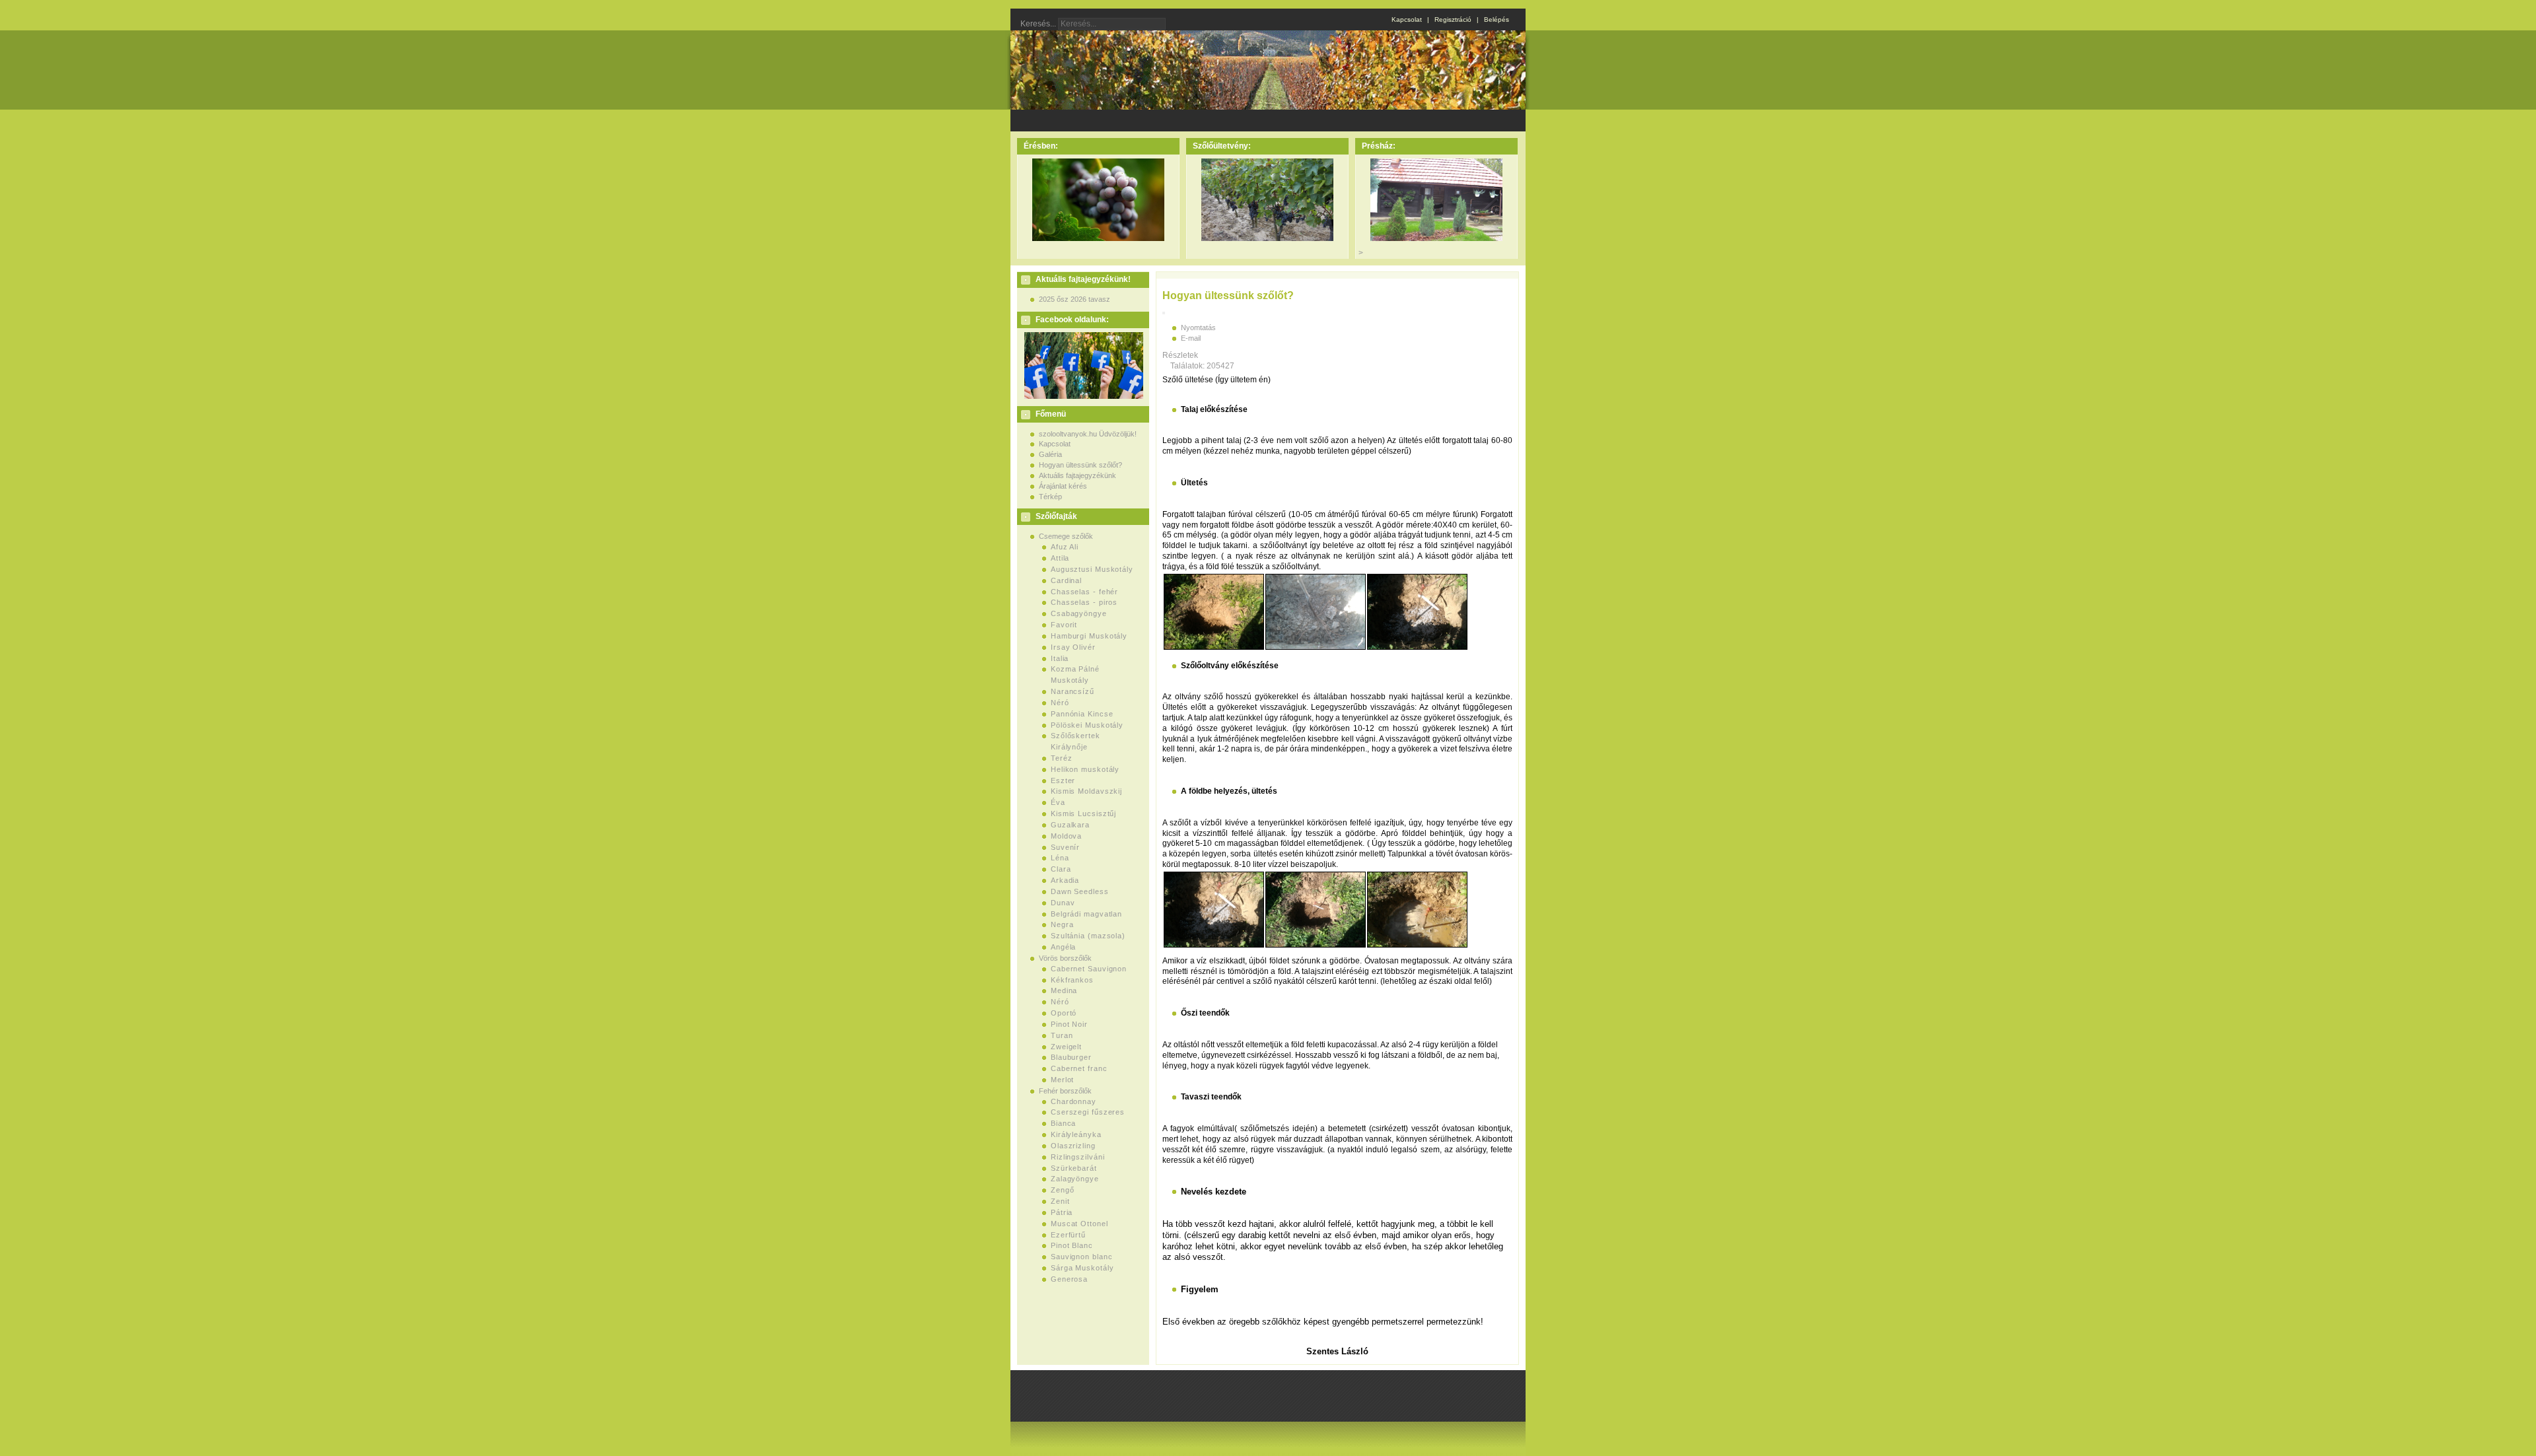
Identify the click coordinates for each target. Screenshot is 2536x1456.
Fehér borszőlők (1065, 1091)
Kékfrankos (1072, 980)
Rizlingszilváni (1078, 1157)
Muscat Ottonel (1079, 1224)
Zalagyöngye (1075, 1179)
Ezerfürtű (1068, 1235)
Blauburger (1071, 1057)
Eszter (1063, 780)
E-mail (1191, 338)
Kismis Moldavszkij (1086, 791)
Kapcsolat (1407, 19)
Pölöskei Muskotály (1087, 725)
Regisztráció (1453, 19)
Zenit (1060, 1201)
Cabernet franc (1079, 1068)
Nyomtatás (1198, 328)
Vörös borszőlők (1065, 958)
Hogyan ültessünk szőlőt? (1080, 465)
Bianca (1063, 1123)
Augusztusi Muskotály (1092, 569)
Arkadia (1065, 880)
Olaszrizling (1073, 1146)
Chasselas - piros (1084, 602)
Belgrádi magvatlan (1086, 914)
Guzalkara (1070, 825)
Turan (1062, 1035)
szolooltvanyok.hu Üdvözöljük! (1088, 434)
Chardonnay (1074, 1101)
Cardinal (1066, 580)
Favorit (1064, 625)
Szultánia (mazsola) (1088, 936)
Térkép (1050, 497)
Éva (1058, 802)
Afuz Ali (1065, 547)
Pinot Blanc (1072, 1245)
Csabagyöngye (1079, 613)
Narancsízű (1073, 691)
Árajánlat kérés (1063, 486)
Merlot (1062, 1080)
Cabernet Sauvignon (1089, 969)
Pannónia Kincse (1082, 714)
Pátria (1062, 1212)
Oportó (1064, 1013)
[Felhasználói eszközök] (1164, 313)
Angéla (1063, 947)
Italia (1060, 658)
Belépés (1497, 19)
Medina (1064, 990)
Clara (1061, 869)
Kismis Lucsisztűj (1083, 814)
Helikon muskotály (1085, 769)
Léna (1060, 858)
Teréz (1062, 758)
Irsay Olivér (1073, 647)
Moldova (1066, 836)
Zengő (1063, 1190)
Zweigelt (1066, 1047)
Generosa (1069, 1279)
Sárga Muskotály (1082, 1268)
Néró (1060, 703)
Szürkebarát (1074, 1168)
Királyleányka (1076, 1134)
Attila (1060, 558)
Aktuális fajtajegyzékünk (1077, 475)
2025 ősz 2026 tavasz (1074, 299)
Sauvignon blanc (1082, 1257)
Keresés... (1038, 24)
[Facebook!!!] (1082, 396)
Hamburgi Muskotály (1089, 636)
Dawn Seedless (1080, 891)
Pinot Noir (1069, 1024)
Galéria (1050, 454)
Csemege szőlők (1066, 536)
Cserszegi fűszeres (1088, 1112)
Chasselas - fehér (1084, 592)
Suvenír (1065, 847)
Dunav (1063, 903)
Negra (1062, 924)
